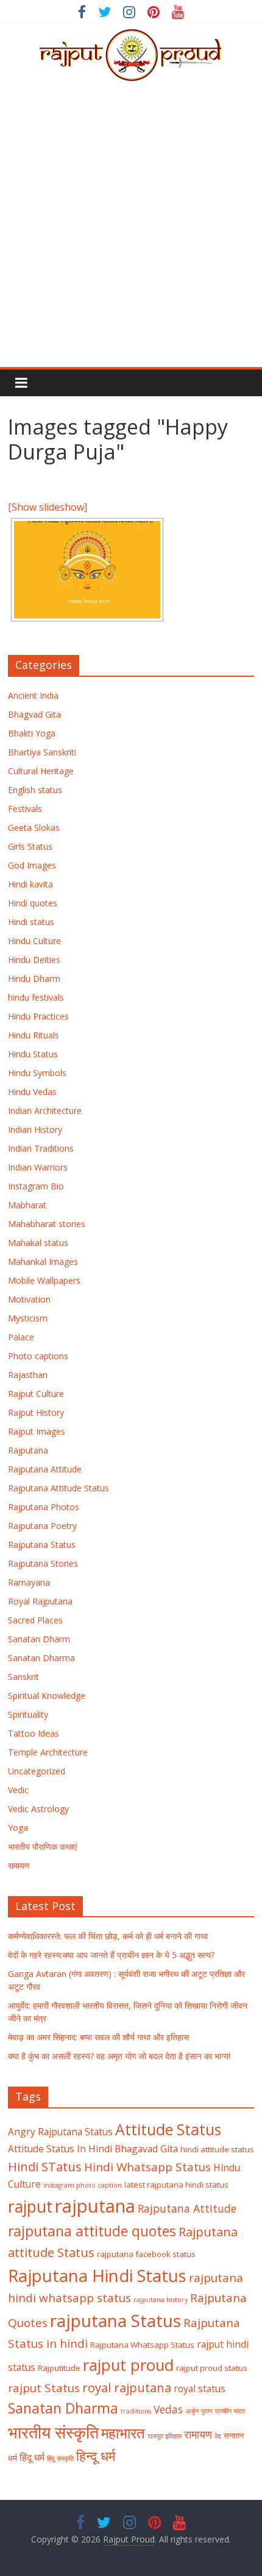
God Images (32, 865)
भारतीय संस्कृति (53, 2432)
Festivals (25, 809)
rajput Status (44, 2388)
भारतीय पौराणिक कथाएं (42, 1846)
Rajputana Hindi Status (97, 2276)
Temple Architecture (48, 1752)
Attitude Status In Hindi (60, 2149)
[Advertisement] (131, 230)
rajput (30, 2207)
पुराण (207, 2411)
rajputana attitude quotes (92, 2231)
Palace (21, 1337)
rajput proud (128, 2365)
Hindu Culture (34, 941)
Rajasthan (28, 1375)
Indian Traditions (41, 1148)
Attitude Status (168, 2130)
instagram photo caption (83, 2185)
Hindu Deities (34, 960)
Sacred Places (35, 1620)
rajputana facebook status (146, 2254)
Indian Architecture (45, 1111)
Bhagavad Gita (146, 2149)
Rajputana (28, 1450)
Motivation (29, 1299)
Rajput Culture (36, 1394)
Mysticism (28, 1318)
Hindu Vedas (32, 1092)
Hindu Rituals (34, 1035)
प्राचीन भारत (230, 2411)
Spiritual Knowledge (47, 1696)
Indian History (35, 1129)
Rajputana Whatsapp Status (142, 2345)
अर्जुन (192, 2411)
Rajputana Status (42, 1545)
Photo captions (38, 1356)
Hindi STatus (45, 2166)
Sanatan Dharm (39, 1639)
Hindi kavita (30, 884)
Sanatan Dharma (41, 1658)
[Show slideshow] (48, 507)
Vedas (168, 2409)
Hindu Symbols (37, 1073)
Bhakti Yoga (32, 733)
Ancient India (33, 695)
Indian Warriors (38, 1167)
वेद (218, 2436)
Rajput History (36, 1412)
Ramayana (29, 1582)
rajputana (95, 2206)
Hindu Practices (38, 1016)
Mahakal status (38, 1243)
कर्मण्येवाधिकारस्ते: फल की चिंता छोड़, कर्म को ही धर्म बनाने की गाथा (108, 1936)
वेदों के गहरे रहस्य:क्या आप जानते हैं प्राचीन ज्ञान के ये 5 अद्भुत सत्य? (111, 1955)
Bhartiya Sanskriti (42, 752)
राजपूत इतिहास (165, 2436)
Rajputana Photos (44, 1507)
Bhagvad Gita (34, 714)
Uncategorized (37, 1771)
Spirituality (28, 1714)
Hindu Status (33, 1054)
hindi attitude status (217, 2149)
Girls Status (30, 846)
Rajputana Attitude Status (58, 1488)
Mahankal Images (43, 1262)
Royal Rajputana (40, 1601)
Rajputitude (59, 2368)
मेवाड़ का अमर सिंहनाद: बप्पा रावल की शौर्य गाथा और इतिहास (98, 2037)
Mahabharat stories (47, 1224)
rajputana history (161, 2300)
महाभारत (123, 2433)
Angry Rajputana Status (60, 2132)
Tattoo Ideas (34, 1733)
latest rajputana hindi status (176, 2185)
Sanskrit (23, 1677)
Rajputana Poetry (42, 1526)
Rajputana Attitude (45, 1469)
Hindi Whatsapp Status (147, 2167)
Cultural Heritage (41, 771)
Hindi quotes (33, 903)
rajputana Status (115, 2320)
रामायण (19, 1865)
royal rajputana (127, 2387)
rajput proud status (212, 2368)
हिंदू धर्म (32, 2457)
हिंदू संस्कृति (60, 2459)
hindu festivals (36, 997)
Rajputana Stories (43, 1563)
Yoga (18, 1828)
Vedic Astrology (38, 1809)
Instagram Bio (36, 1186)
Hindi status (31, 922)
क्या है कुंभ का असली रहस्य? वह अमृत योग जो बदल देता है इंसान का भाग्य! (119, 2056)
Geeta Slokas (34, 828)
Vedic (18, 1790)
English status (35, 790)
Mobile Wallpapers (44, 1280)
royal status (200, 2389)
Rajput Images (37, 1431)
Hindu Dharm (34, 978)
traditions (136, 2411)
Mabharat (27, 1205)
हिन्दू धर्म (96, 2456)
